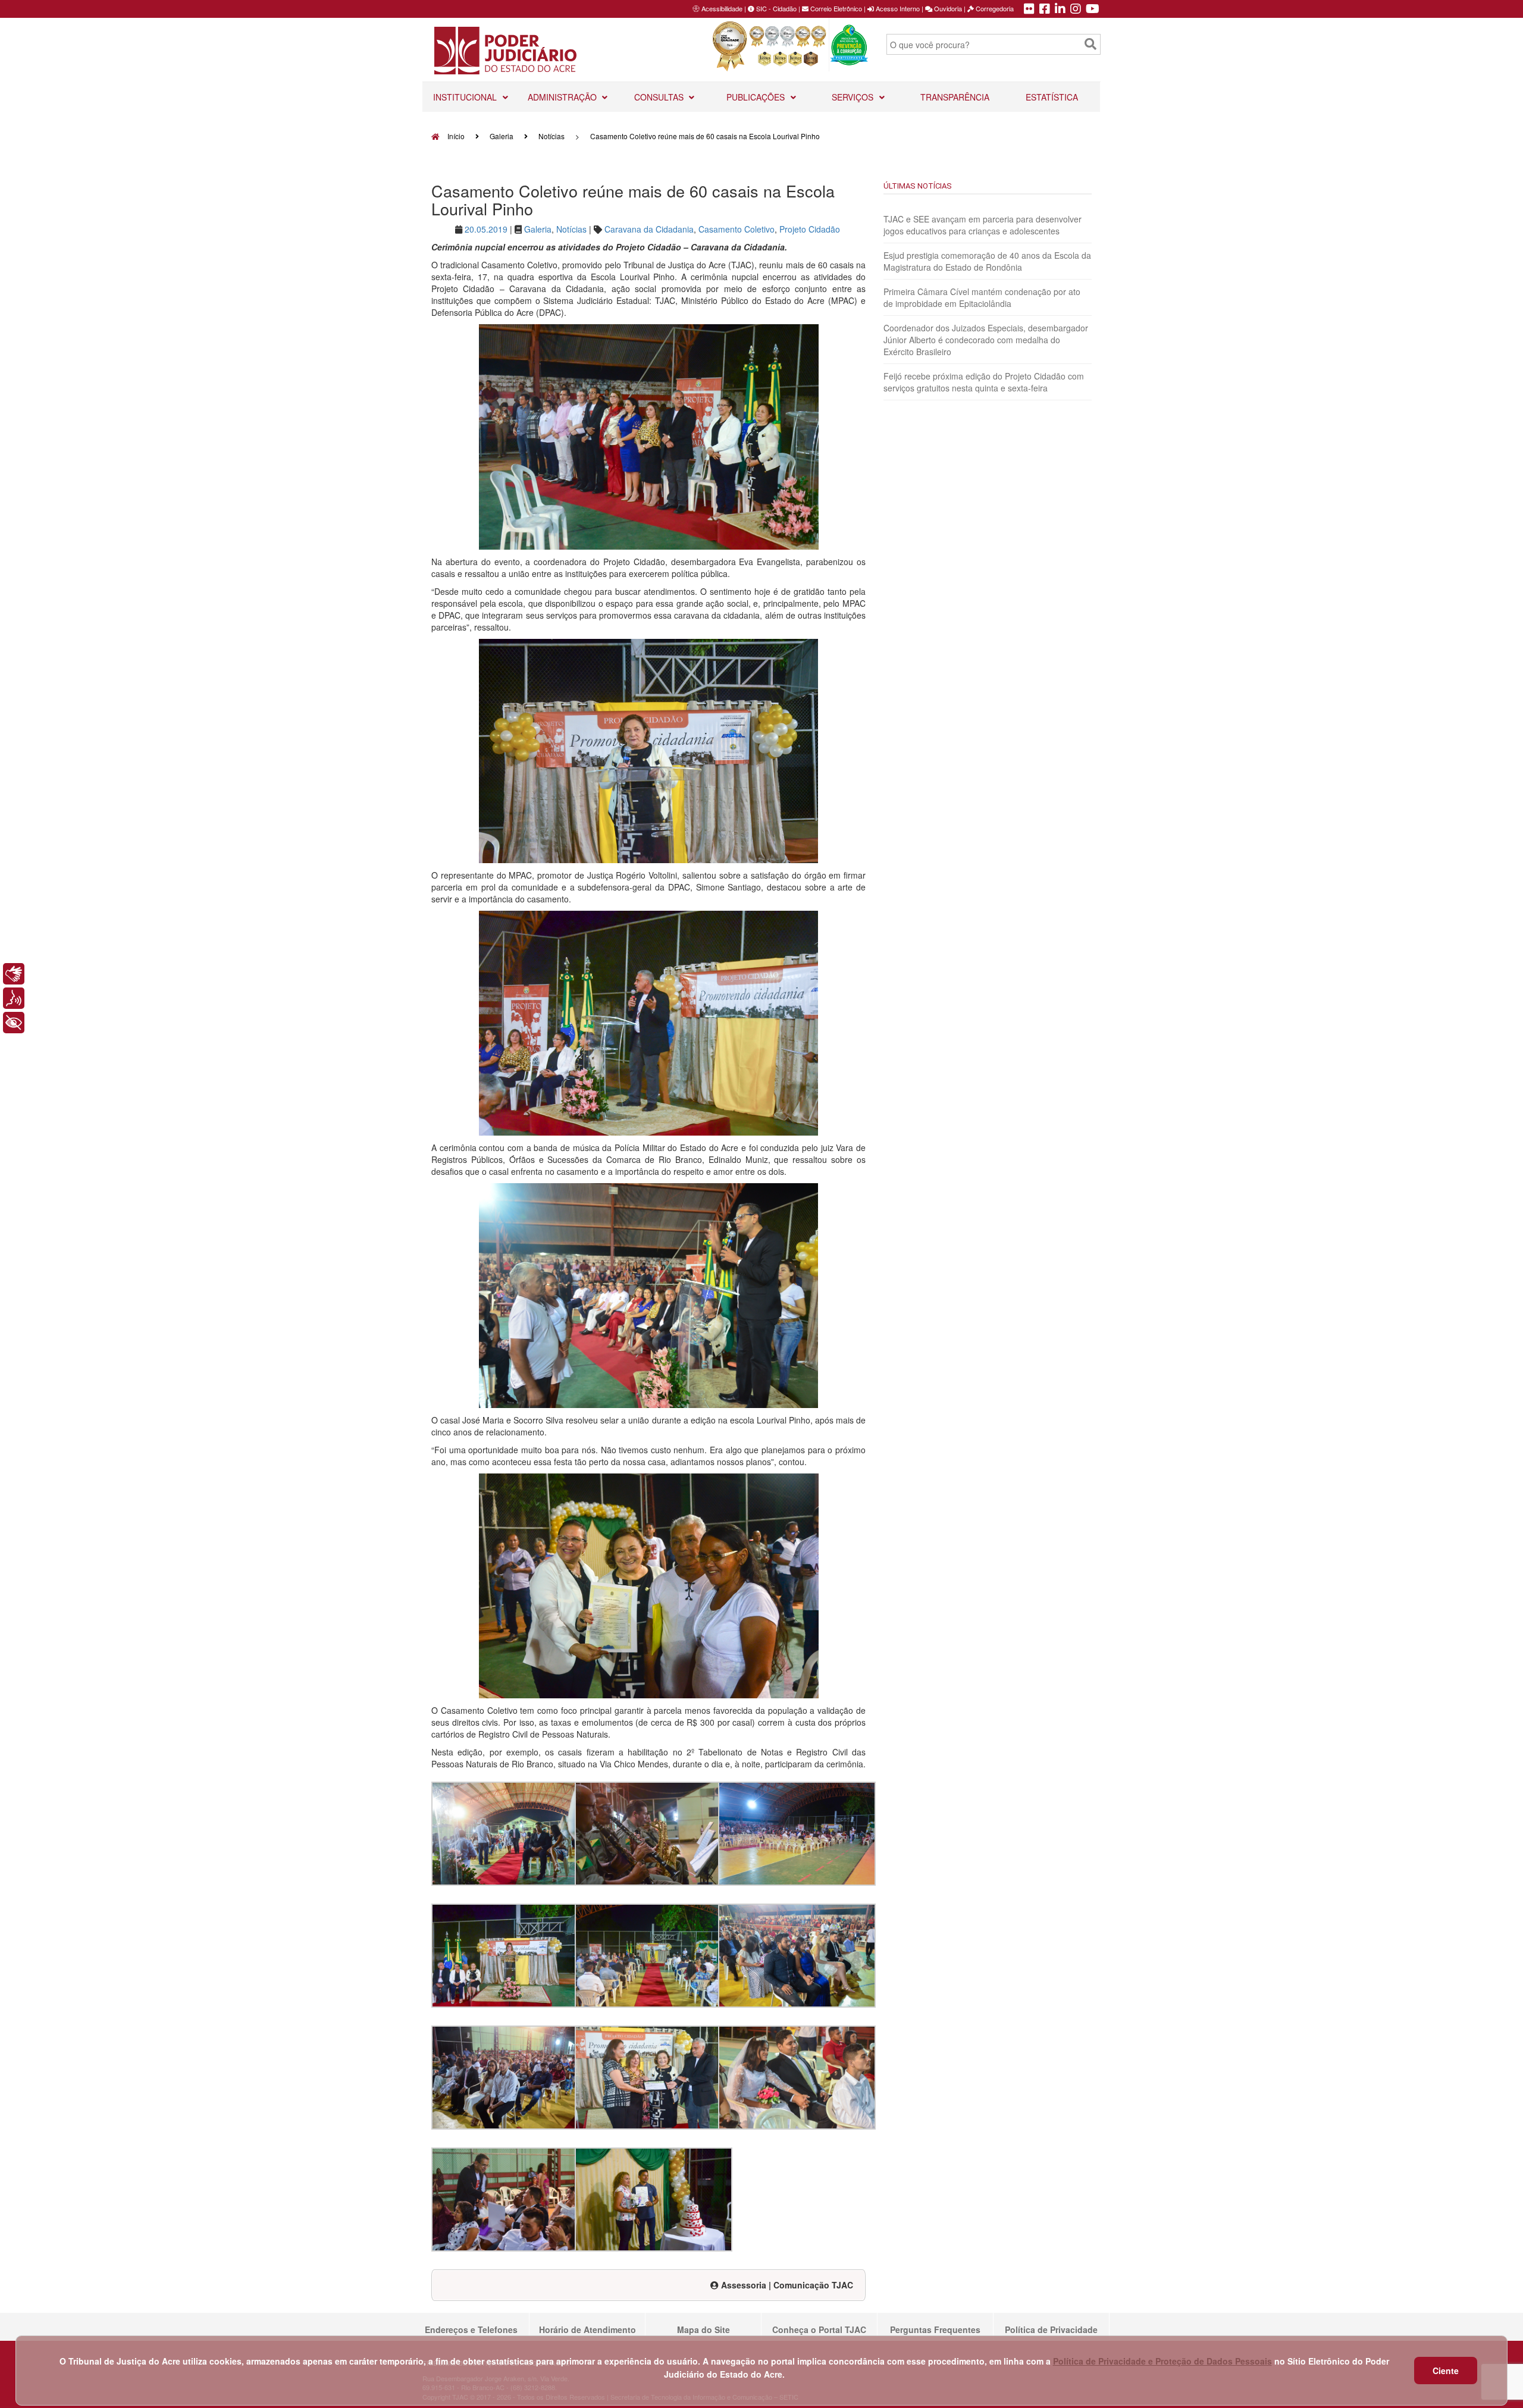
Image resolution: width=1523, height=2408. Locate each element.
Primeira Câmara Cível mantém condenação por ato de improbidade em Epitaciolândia (982, 297)
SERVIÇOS (854, 97)
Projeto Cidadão (810, 229)
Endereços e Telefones (471, 2329)
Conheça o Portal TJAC (819, 2329)
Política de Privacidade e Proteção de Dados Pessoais (1162, 2361)
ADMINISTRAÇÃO (563, 97)
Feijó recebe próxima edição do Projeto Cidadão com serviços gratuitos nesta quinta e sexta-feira (984, 382)
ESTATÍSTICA (1052, 97)
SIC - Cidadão (775, 8)
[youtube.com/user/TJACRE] (1093, 10)
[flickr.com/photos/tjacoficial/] (1029, 10)
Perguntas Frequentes (935, 2329)
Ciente (1446, 2371)
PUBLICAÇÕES (757, 97)
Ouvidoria (947, 8)
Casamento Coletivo (737, 229)
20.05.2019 (486, 229)
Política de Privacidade (1051, 2329)
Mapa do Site (703, 2329)
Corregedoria (994, 8)
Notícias (551, 136)
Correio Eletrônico (835, 8)
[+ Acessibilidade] (14, 1023)
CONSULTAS (660, 97)
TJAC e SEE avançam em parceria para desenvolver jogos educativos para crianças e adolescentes (983, 225)
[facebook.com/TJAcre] (1045, 10)
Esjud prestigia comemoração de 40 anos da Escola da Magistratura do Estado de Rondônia (987, 261)
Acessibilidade (722, 8)
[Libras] (14, 974)
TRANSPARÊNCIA (955, 97)
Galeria (502, 136)
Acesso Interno (897, 8)
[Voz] (14, 998)
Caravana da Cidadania (649, 229)
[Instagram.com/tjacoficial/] (1076, 10)
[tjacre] (1060, 10)
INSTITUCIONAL (466, 97)
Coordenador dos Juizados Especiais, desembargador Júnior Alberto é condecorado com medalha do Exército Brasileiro (986, 340)
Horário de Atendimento (587, 2329)
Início (455, 136)
